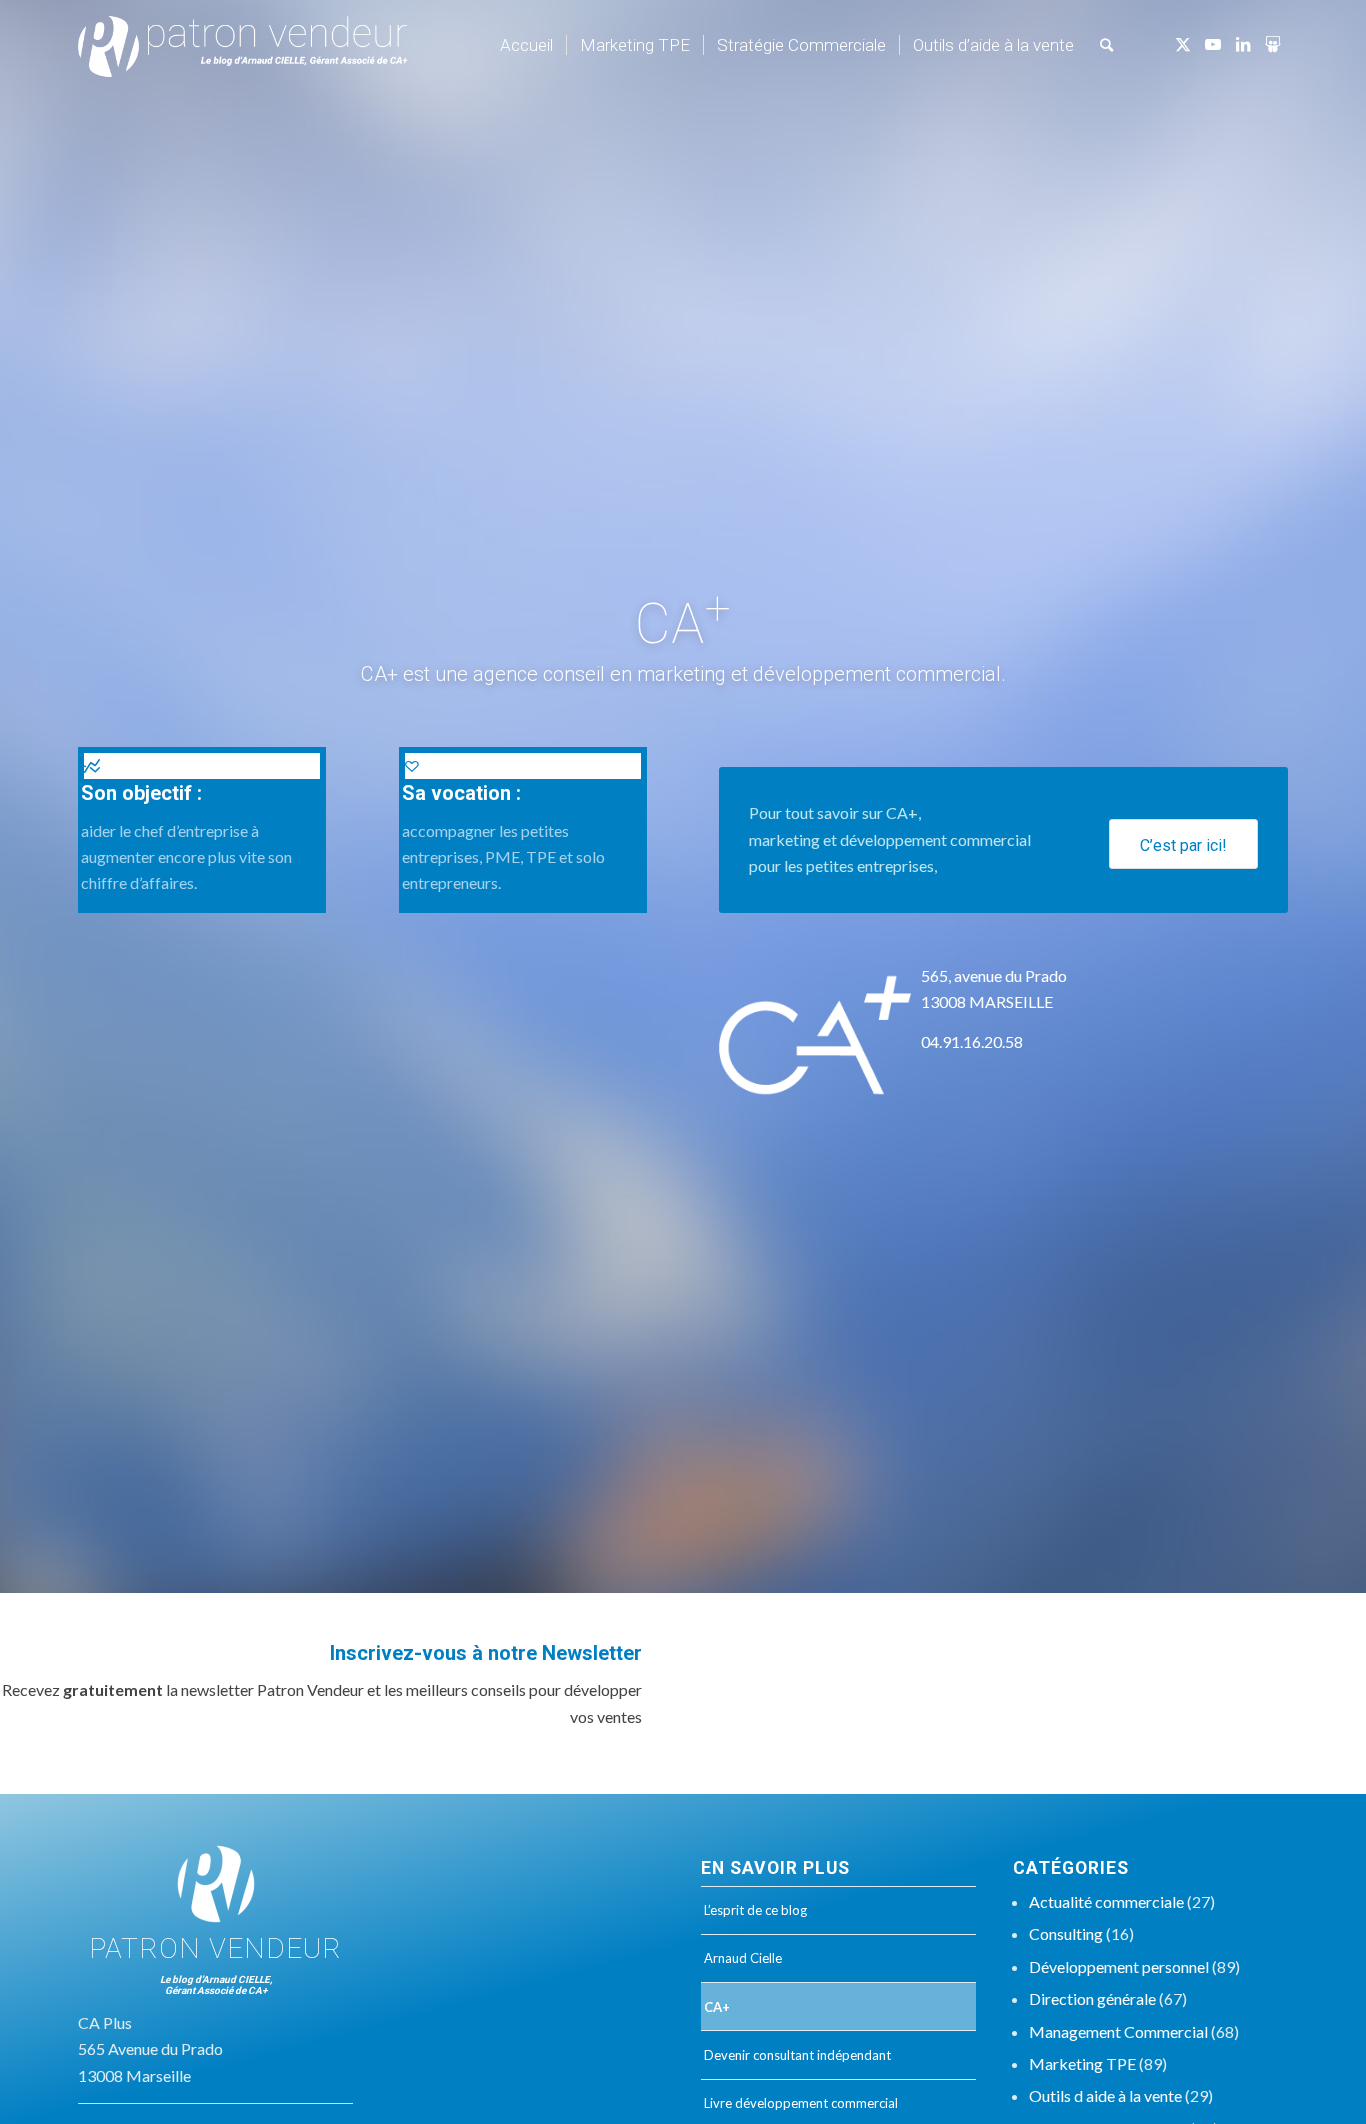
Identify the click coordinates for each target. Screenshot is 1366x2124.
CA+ (717, 2007)
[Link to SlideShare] (1273, 44)
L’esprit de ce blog (755, 1910)
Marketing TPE (1082, 2063)
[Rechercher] (1106, 45)
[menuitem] (526, 45)
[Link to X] (1183, 44)
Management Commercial (1118, 2031)
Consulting (1066, 1933)
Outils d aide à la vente (1105, 2095)
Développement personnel (1119, 1966)
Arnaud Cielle (743, 1958)
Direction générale (1092, 1998)
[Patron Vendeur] (243, 45)
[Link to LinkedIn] (1243, 44)
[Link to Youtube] (1213, 44)
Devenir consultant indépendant (797, 2055)
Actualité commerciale (1106, 1901)
